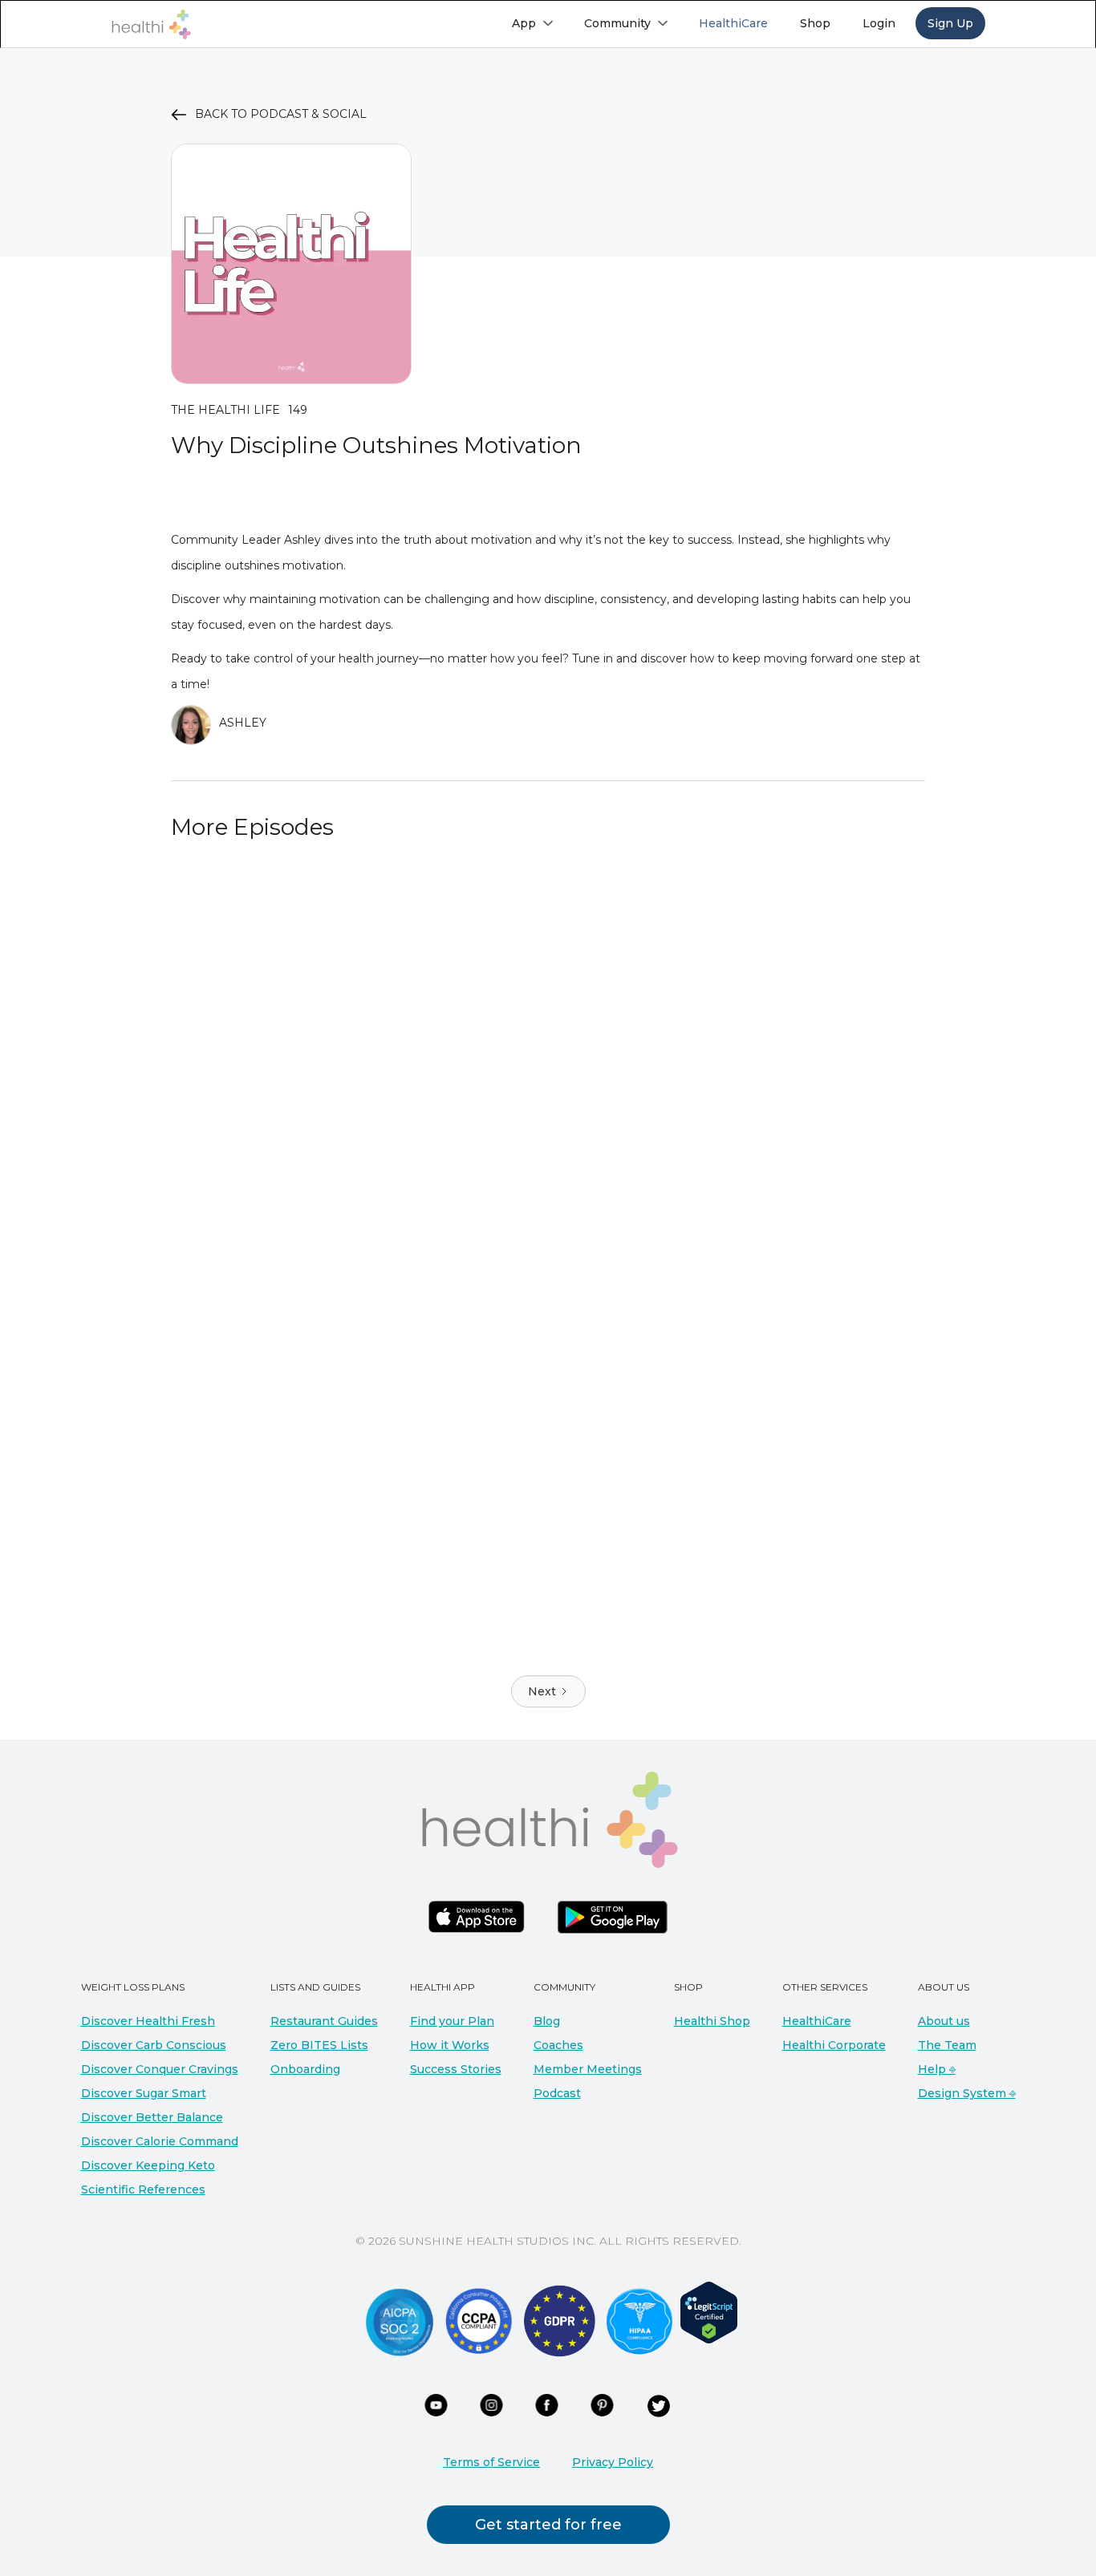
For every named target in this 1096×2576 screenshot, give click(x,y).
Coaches (558, 2045)
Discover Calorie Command (160, 2141)
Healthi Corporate (834, 2045)
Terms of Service (491, 2462)
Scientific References (143, 2189)
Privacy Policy (613, 2462)
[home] (151, 24)
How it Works (450, 2045)
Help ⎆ (937, 2069)
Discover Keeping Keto (148, 2165)
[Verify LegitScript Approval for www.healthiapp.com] (709, 2311)
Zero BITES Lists (319, 2045)
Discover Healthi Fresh (148, 2021)
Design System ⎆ (967, 2093)
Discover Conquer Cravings (160, 2069)
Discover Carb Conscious (154, 2045)
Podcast (557, 2093)
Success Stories (456, 2069)
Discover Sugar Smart (144, 2093)
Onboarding (305, 2069)
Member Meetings (588, 2069)
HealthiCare (817, 2021)
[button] (532, 23)
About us (944, 2021)
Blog (547, 2021)
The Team (947, 2045)
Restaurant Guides (324, 2021)
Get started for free (548, 2525)
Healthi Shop (712, 2021)
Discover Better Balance (152, 2117)
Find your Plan (452, 2021)
